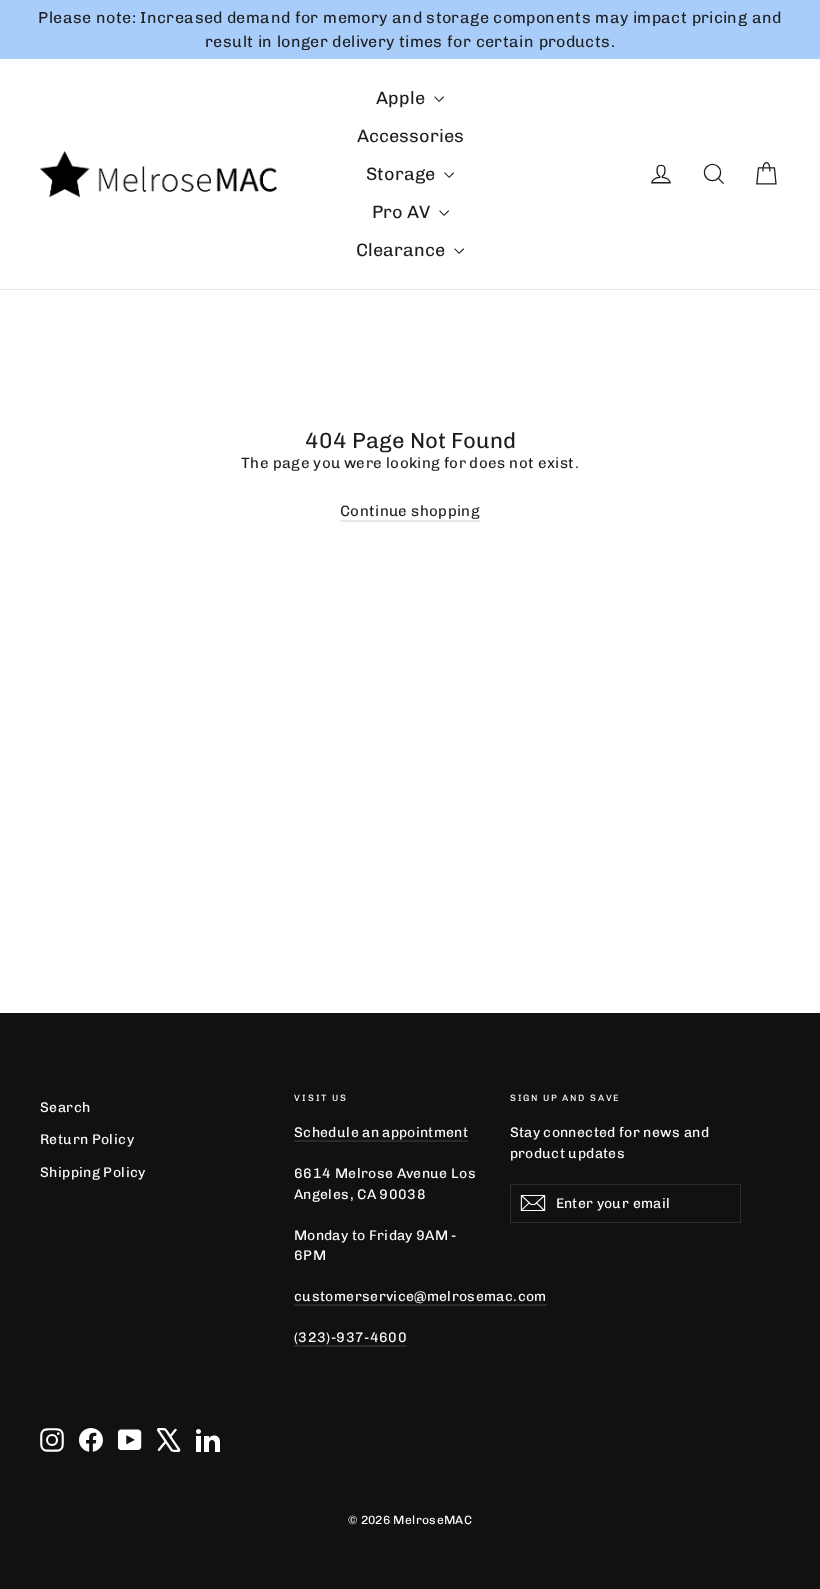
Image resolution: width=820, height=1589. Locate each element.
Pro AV (403, 212)
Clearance (402, 250)
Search (65, 1107)
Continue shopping (410, 511)
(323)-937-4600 (350, 1337)
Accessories (410, 136)
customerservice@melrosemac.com (420, 1296)
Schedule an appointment (381, 1132)
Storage (402, 174)
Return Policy (87, 1139)
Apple (402, 98)
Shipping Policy (93, 1172)
